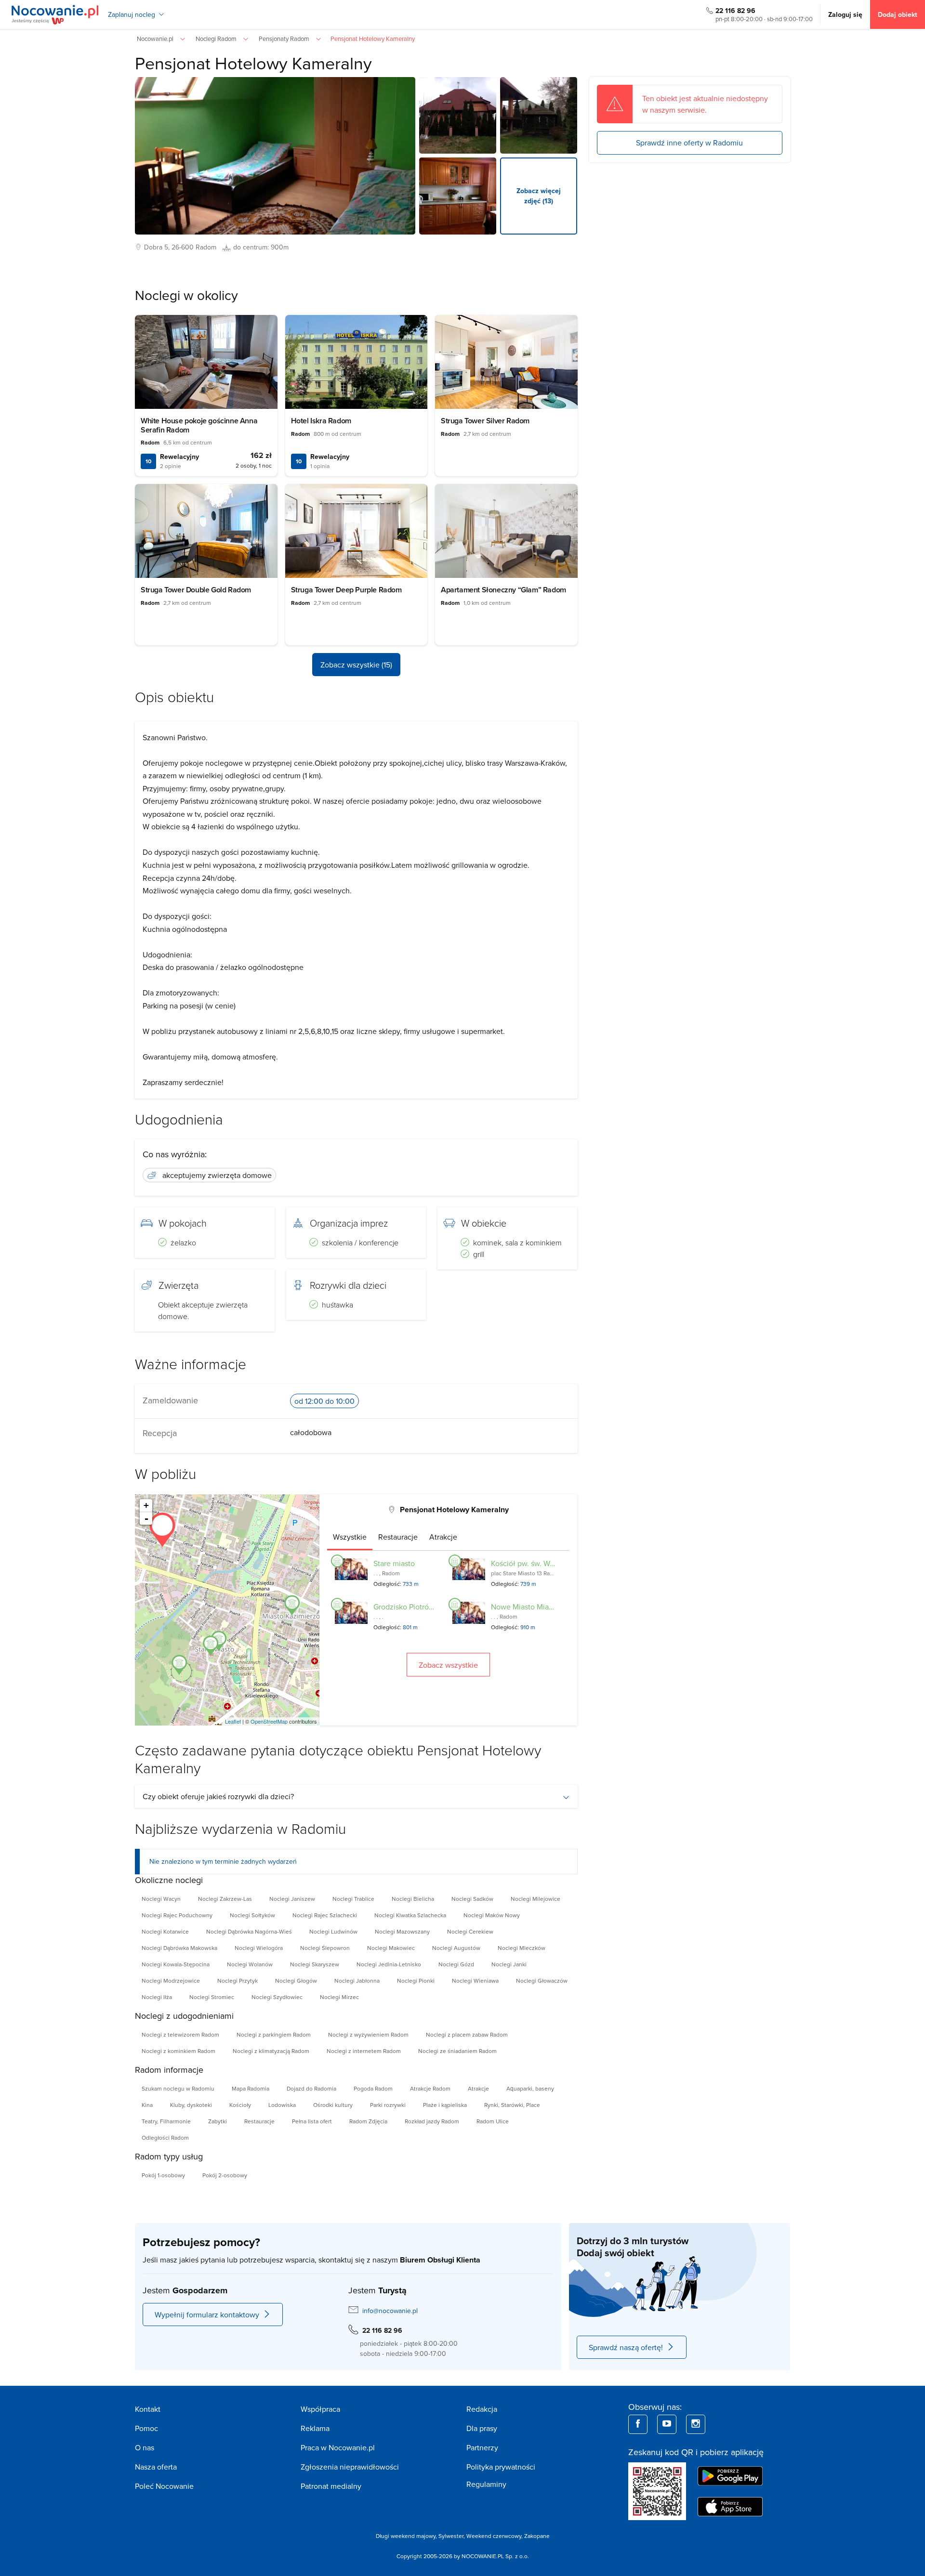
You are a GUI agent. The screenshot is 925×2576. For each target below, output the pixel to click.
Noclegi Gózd (456, 1964)
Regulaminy (486, 2484)
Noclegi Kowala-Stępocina (176, 1964)
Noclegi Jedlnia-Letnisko (389, 1964)
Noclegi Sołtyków (252, 1915)
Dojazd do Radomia (311, 2088)
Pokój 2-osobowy (225, 2175)
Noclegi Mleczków (522, 1948)
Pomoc (146, 2428)
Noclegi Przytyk (238, 1981)
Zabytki (218, 2121)
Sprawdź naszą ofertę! (626, 2347)
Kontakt (148, 2409)
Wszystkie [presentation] (350, 1537)
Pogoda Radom (373, 2088)
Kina (147, 2105)
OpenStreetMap (269, 1721)
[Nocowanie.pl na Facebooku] (638, 2424)
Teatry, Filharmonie (166, 2121)
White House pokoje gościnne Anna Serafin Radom (199, 425)
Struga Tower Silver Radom (485, 421)
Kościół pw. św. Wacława (532, 1563)
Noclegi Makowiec (391, 1948)
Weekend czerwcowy (494, 2536)
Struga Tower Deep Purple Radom (346, 590)
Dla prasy (482, 2428)
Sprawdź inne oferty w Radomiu (689, 143)
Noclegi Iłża (157, 1997)
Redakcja (482, 2409)
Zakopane (537, 2536)
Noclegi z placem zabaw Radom (467, 2034)
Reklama (315, 2428)
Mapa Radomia (251, 2088)
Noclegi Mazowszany (402, 1931)
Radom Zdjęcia (368, 2121)
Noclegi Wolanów (250, 1964)
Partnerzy (482, 2447)
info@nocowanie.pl (390, 2311)
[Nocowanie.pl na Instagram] (696, 2424)
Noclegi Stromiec (212, 1997)
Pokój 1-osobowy (163, 2175)
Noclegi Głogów (296, 1981)
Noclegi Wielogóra (259, 1948)
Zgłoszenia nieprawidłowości (350, 2467)
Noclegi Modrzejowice (171, 1981)
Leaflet (233, 1721)
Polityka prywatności (501, 2467)
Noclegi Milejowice (535, 1899)
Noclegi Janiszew (292, 1899)
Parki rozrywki (388, 2105)
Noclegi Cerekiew (470, 1931)
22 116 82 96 (735, 11)
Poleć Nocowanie (164, 2486)
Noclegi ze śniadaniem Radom (457, 2051)
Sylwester (451, 2536)
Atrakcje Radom (430, 2088)
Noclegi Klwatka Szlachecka (410, 1915)
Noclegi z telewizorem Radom (180, 2034)
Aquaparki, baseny (530, 2088)
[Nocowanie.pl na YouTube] (667, 2424)
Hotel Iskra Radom (321, 421)
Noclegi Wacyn (161, 1899)
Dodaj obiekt (898, 14)
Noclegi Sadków (472, 1899)
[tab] (350, 1537)
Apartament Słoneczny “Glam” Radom (503, 590)
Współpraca (320, 2409)
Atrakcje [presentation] (443, 1537)
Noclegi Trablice (353, 1899)
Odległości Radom (165, 2138)
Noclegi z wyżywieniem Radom (368, 2034)
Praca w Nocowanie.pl (338, 2447)
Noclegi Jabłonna (357, 1981)
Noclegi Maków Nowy (492, 1915)
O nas (145, 2447)
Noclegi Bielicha (413, 1899)
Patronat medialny (331, 2486)
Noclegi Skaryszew (315, 1964)
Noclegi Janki (509, 1964)
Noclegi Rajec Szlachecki (325, 1915)
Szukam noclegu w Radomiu (178, 2088)
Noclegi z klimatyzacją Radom (271, 2051)
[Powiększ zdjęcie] (458, 116)
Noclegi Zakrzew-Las (225, 1899)
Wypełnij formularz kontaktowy (207, 2314)
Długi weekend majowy (406, 2536)
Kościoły (240, 2105)
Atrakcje (478, 2088)
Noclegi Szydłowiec (277, 1997)
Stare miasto (394, 1563)
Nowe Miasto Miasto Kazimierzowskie (554, 1607)
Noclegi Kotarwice (165, 1931)
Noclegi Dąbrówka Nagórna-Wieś (249, 1931)
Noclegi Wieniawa (475, 1981)
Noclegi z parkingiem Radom (274, 2034)
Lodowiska (282, 2105)
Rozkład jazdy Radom (432, 2121)
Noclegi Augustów (456, 1948)
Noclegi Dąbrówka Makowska (179, 1948)
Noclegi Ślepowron (325, 1948)
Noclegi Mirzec (339, 1997)
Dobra (153, 247)
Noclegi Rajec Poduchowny (177, 1915)
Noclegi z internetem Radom (364, 2051)
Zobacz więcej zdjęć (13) (539, 196)
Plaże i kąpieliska (445, 2105)
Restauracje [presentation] (398, 1537)
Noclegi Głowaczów (542, 1981)
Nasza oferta (156, 2467)
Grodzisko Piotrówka (408, 1607)
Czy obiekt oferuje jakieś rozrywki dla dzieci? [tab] (218, 1796)
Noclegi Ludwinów (333, 1931)
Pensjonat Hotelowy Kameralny (253, 63)
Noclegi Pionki (416, 1981)
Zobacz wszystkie (448, 1665)
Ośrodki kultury (333, 2105)
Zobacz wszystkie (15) (356, 665)
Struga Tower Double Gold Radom (196, 590)
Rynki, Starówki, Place (512, 2105)
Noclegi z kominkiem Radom (178, 2051)
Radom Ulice (493, 2121)
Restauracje (259, 2121)
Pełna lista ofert (312, 2121)
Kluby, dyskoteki (191, 2105)
